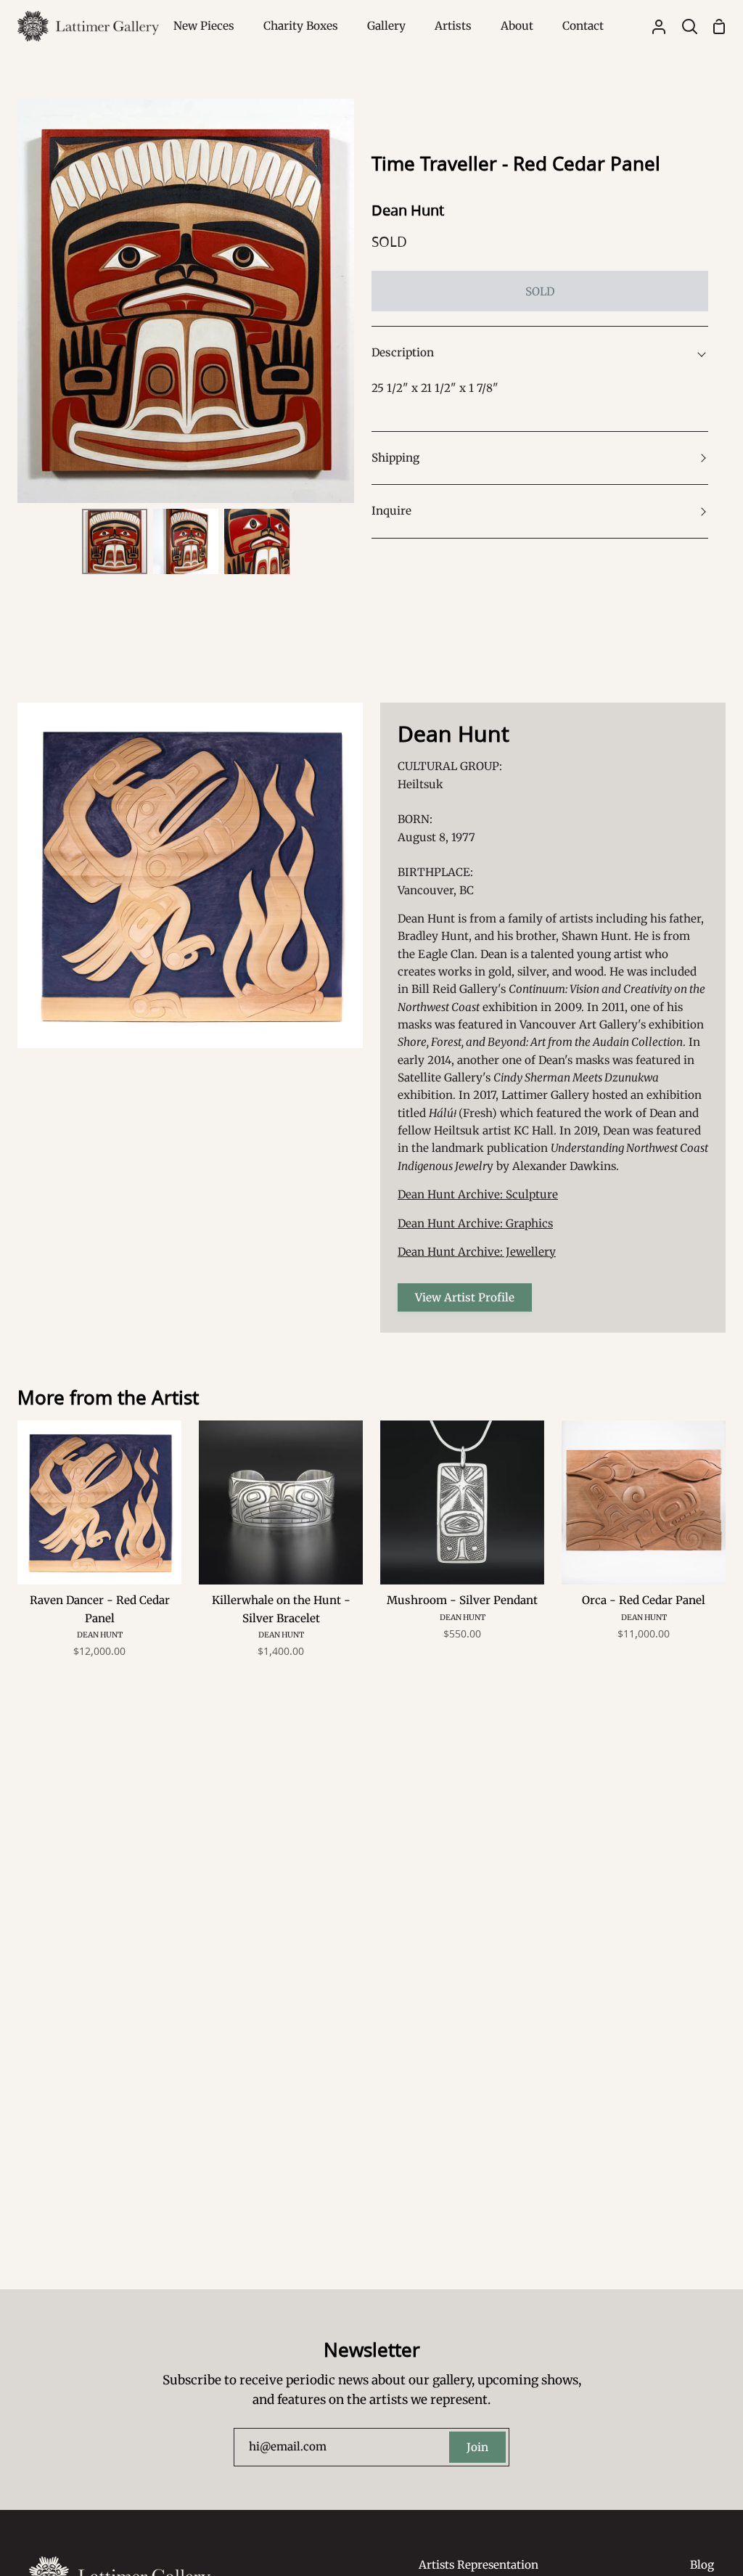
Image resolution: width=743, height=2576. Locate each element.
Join (477, 2447)
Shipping (395, 458)
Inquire (391, 511)
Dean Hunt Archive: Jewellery (477, 1252)
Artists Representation (479, 2565)
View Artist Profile (465, 1297)
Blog (702, 2565)
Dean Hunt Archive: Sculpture (478, 1194)
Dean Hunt (408, 210)
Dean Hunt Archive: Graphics (475, 1223)
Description (403, 352)
